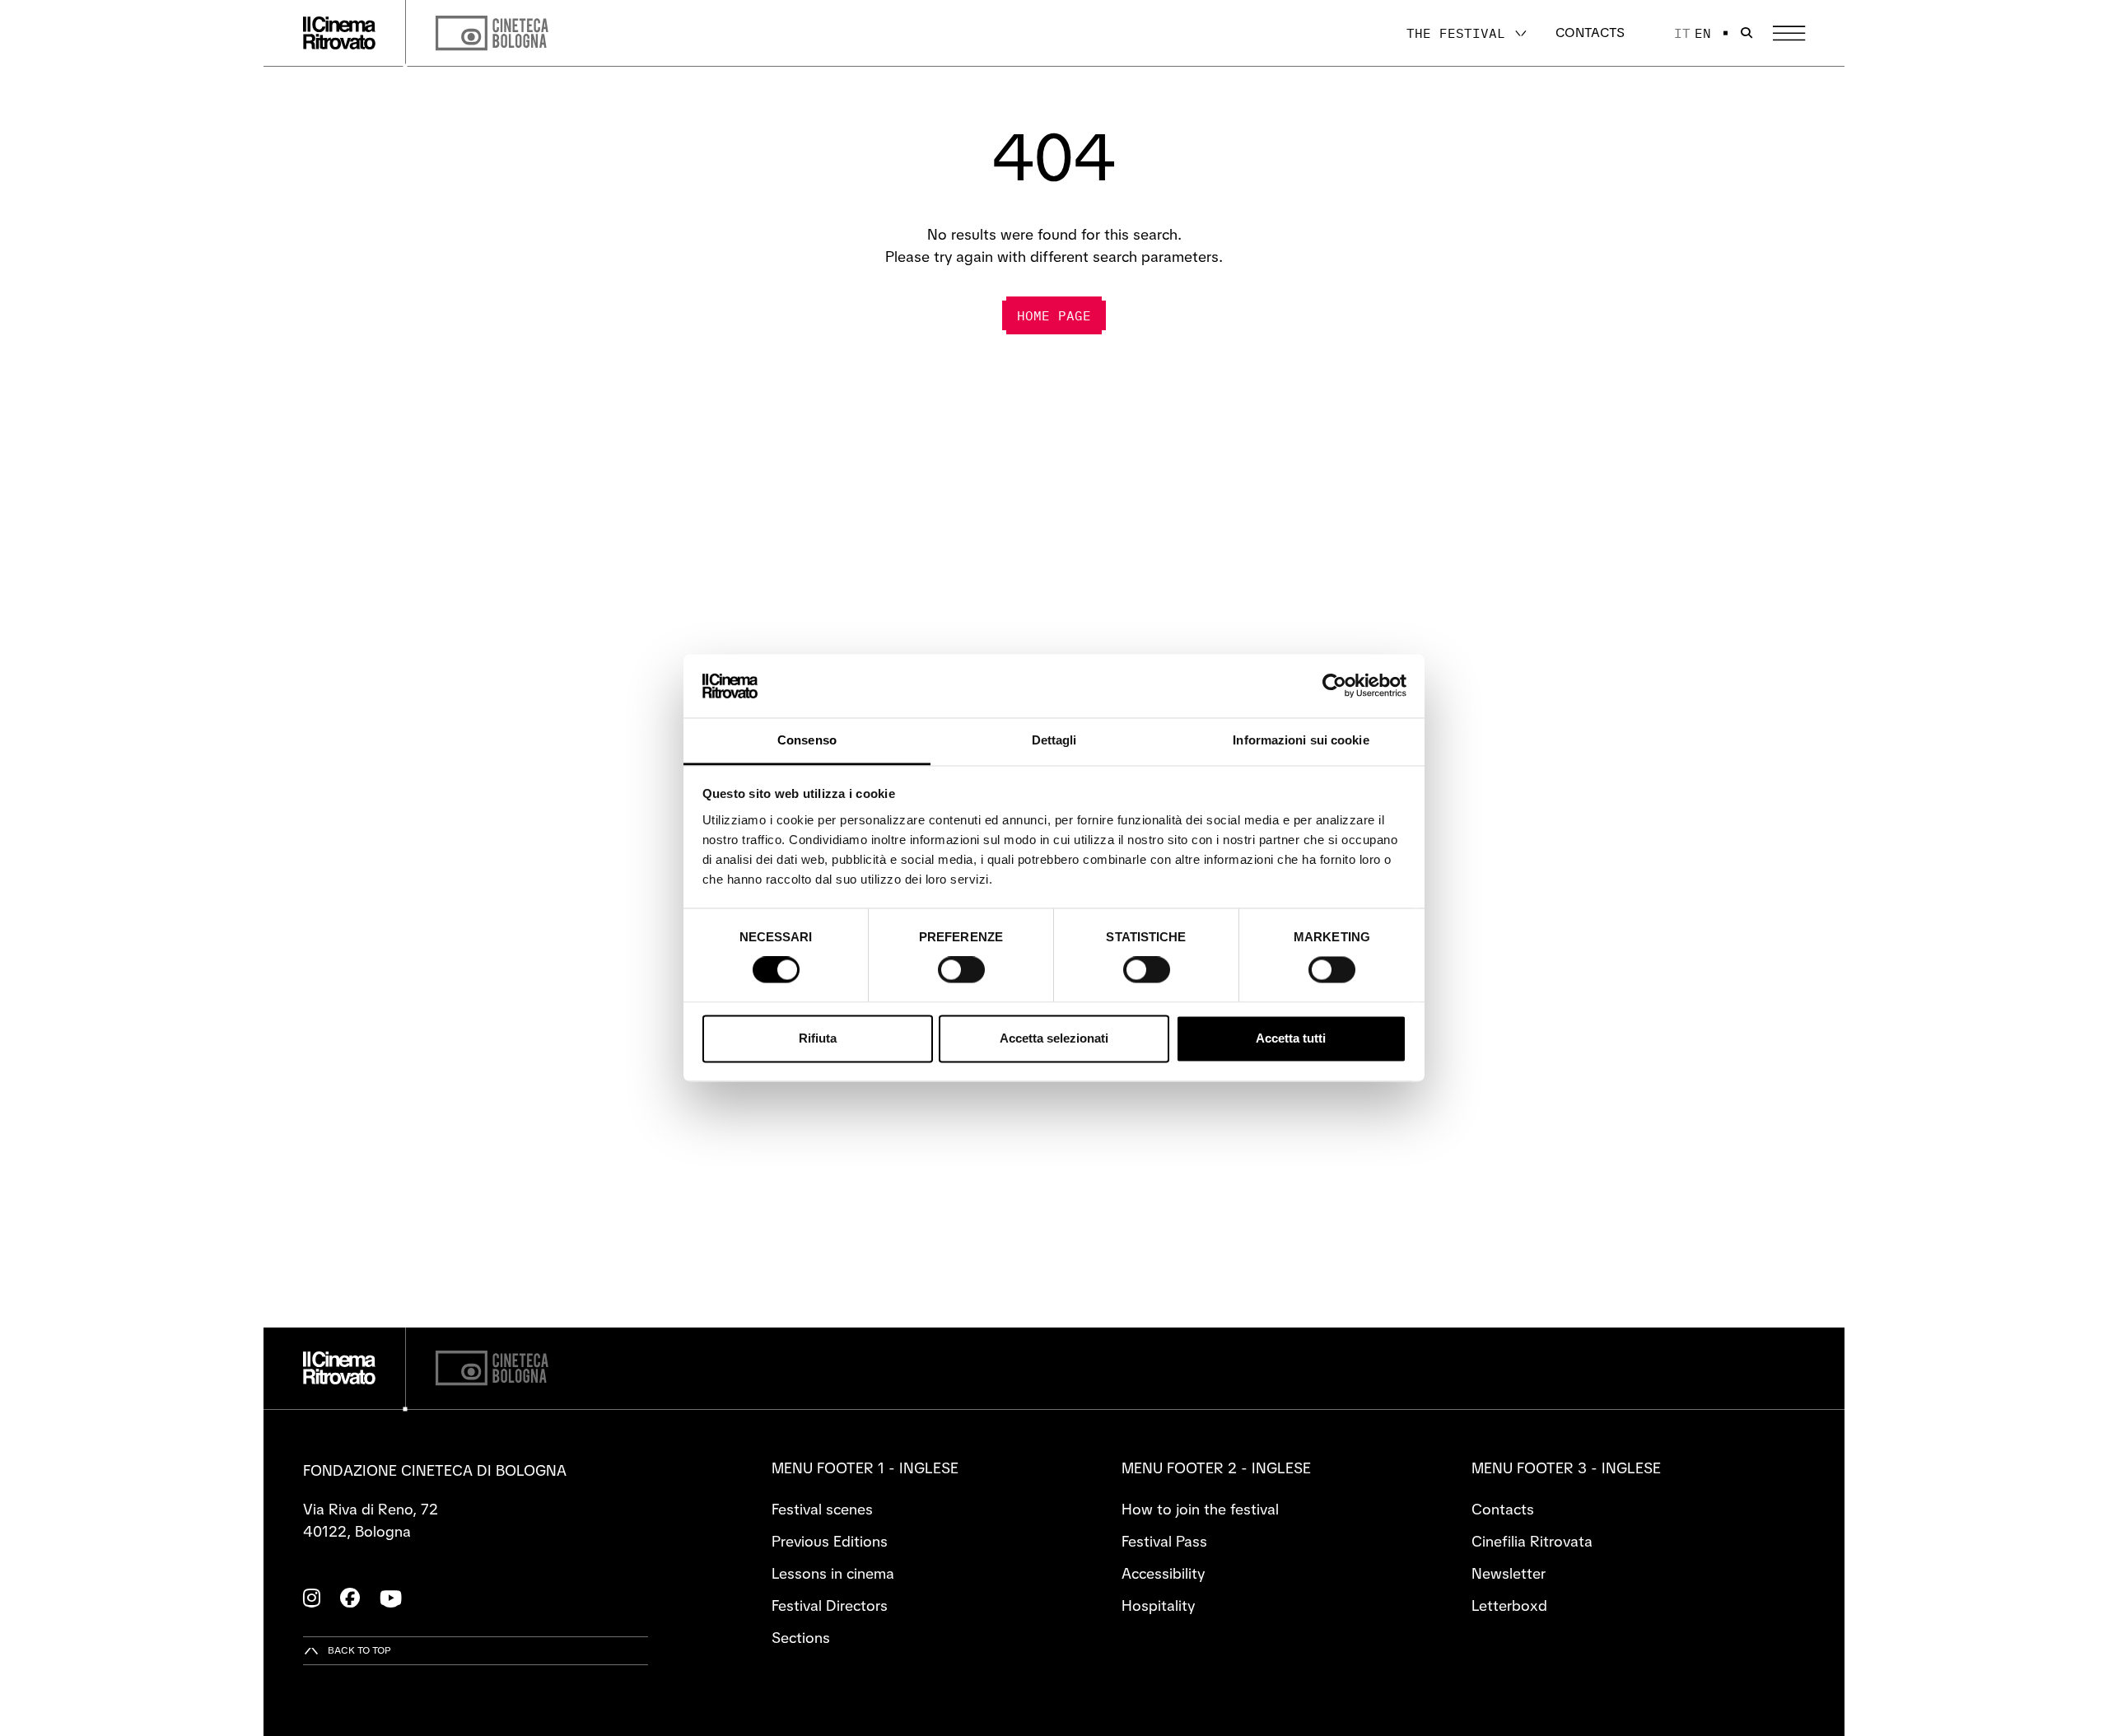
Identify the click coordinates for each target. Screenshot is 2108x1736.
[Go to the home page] (339, 33)
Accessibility (1163, 1573)
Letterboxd (1509, 1605)
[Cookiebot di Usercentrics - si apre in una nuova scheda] (1334, 686)
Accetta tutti (1291, 1038)
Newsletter (1509, 1573)
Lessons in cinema (833, 1573)
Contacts (1590, 33)
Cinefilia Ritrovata (1532, 1541)
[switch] (961, 970)
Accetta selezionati (1054, 1038)
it (1682, 33)
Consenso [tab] (807, 740)
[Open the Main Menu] (1789, 33)
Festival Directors (830, 1605)
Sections (801, 1638)
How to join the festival (1200, 1509)
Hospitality (1158, 1605)
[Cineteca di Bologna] (492, 1368)
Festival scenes (822, 1509)
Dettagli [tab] (1054, 740)
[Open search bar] (1747, 33)
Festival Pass (1164, 1541)
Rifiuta (818, 1038)
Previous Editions (830, 1541)
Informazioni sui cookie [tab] (1301, 740)
